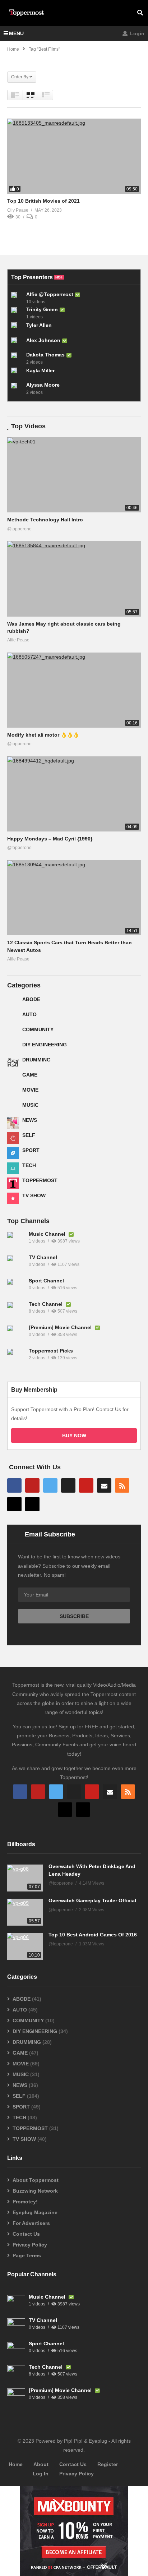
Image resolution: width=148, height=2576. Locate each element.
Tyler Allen (39, 325)
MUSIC (30, 1105)
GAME (30, 1075)
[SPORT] (13, 1153)
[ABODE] (13, 1002)
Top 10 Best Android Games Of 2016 (93, 1935)
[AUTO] (13, 1017)
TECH (29, 1165)
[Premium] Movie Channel (61, 1327)
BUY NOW (74, 1436)
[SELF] (13, 1138)
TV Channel (43, 1257)
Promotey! (25, 2202)
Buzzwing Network (35, 2191)
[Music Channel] (16, 1241)
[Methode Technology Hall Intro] (74, 475)
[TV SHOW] (13, 1198)
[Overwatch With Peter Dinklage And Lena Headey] (25, 1878)
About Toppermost (36, 2180)
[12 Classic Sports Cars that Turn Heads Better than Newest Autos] (74, 898)
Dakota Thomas (45, 355)
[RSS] (122, 1485)
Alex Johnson (43, 340)
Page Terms (27, 2255)
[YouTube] (32, 1485)
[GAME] (13, 1078)
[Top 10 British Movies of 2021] (74, 156)
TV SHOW (34, 1195)
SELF (29, 1135)
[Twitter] (50, 1485)
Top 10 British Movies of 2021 (43, 201)
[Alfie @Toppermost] (17, 298)
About (41, 2464)
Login (137, 33)
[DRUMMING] (13, 1063)
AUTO (29, 1014)
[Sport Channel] (16, 1288)
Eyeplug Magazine (35, 2212)
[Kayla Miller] (17, 373)
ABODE (31, 999)
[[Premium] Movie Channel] (16, 1335)
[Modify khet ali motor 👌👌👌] (74, 690)
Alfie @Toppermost (50, 294)
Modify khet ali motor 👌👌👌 (43, 735)
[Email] (104, 1485)
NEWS (30, 1120)
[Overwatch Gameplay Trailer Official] (25, 1912)
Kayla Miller (40, 370)
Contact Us (26, 2234)
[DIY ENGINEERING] (13, 1047)
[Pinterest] (86, 1485)
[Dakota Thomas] (17, 358)
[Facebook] (14, 1485)
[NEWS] (13, 1123)
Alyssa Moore (43, 385)
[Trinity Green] (17, 313)
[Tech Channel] (16, 1311)
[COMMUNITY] (13, 1032)
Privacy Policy (30, 2245)
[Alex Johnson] (17, 343)
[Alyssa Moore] (17, 388)
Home (16, 2464)
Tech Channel (46, 1304)
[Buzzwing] (14, 1504)
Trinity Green (42, 309)
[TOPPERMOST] (13, 1183)
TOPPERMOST (40, 1180)
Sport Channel (46, 1281)
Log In (41, 2474)
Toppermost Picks (51, 1351)
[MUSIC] (13, 1108)
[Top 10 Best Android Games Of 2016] (25, 1946)
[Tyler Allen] (17, 328)
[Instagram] (68, 1485)
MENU (16, 33)
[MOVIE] (13, 1093)
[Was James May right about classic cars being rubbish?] (74, 579)
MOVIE (30, 1090)
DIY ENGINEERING (45, 1045)
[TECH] (13, 1168)
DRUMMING (36, 1060)
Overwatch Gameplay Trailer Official (92, 1900)
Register (108, 2464)
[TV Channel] (16, 1264)
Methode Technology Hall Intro (45, 520)
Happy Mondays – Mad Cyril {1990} (50, 839)
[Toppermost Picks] (16, 1358)
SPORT (31, 1150)
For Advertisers (31, 2223)
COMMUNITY (38, 1029)
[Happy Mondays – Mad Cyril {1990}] (74, 794)
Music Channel (48, 1234)
